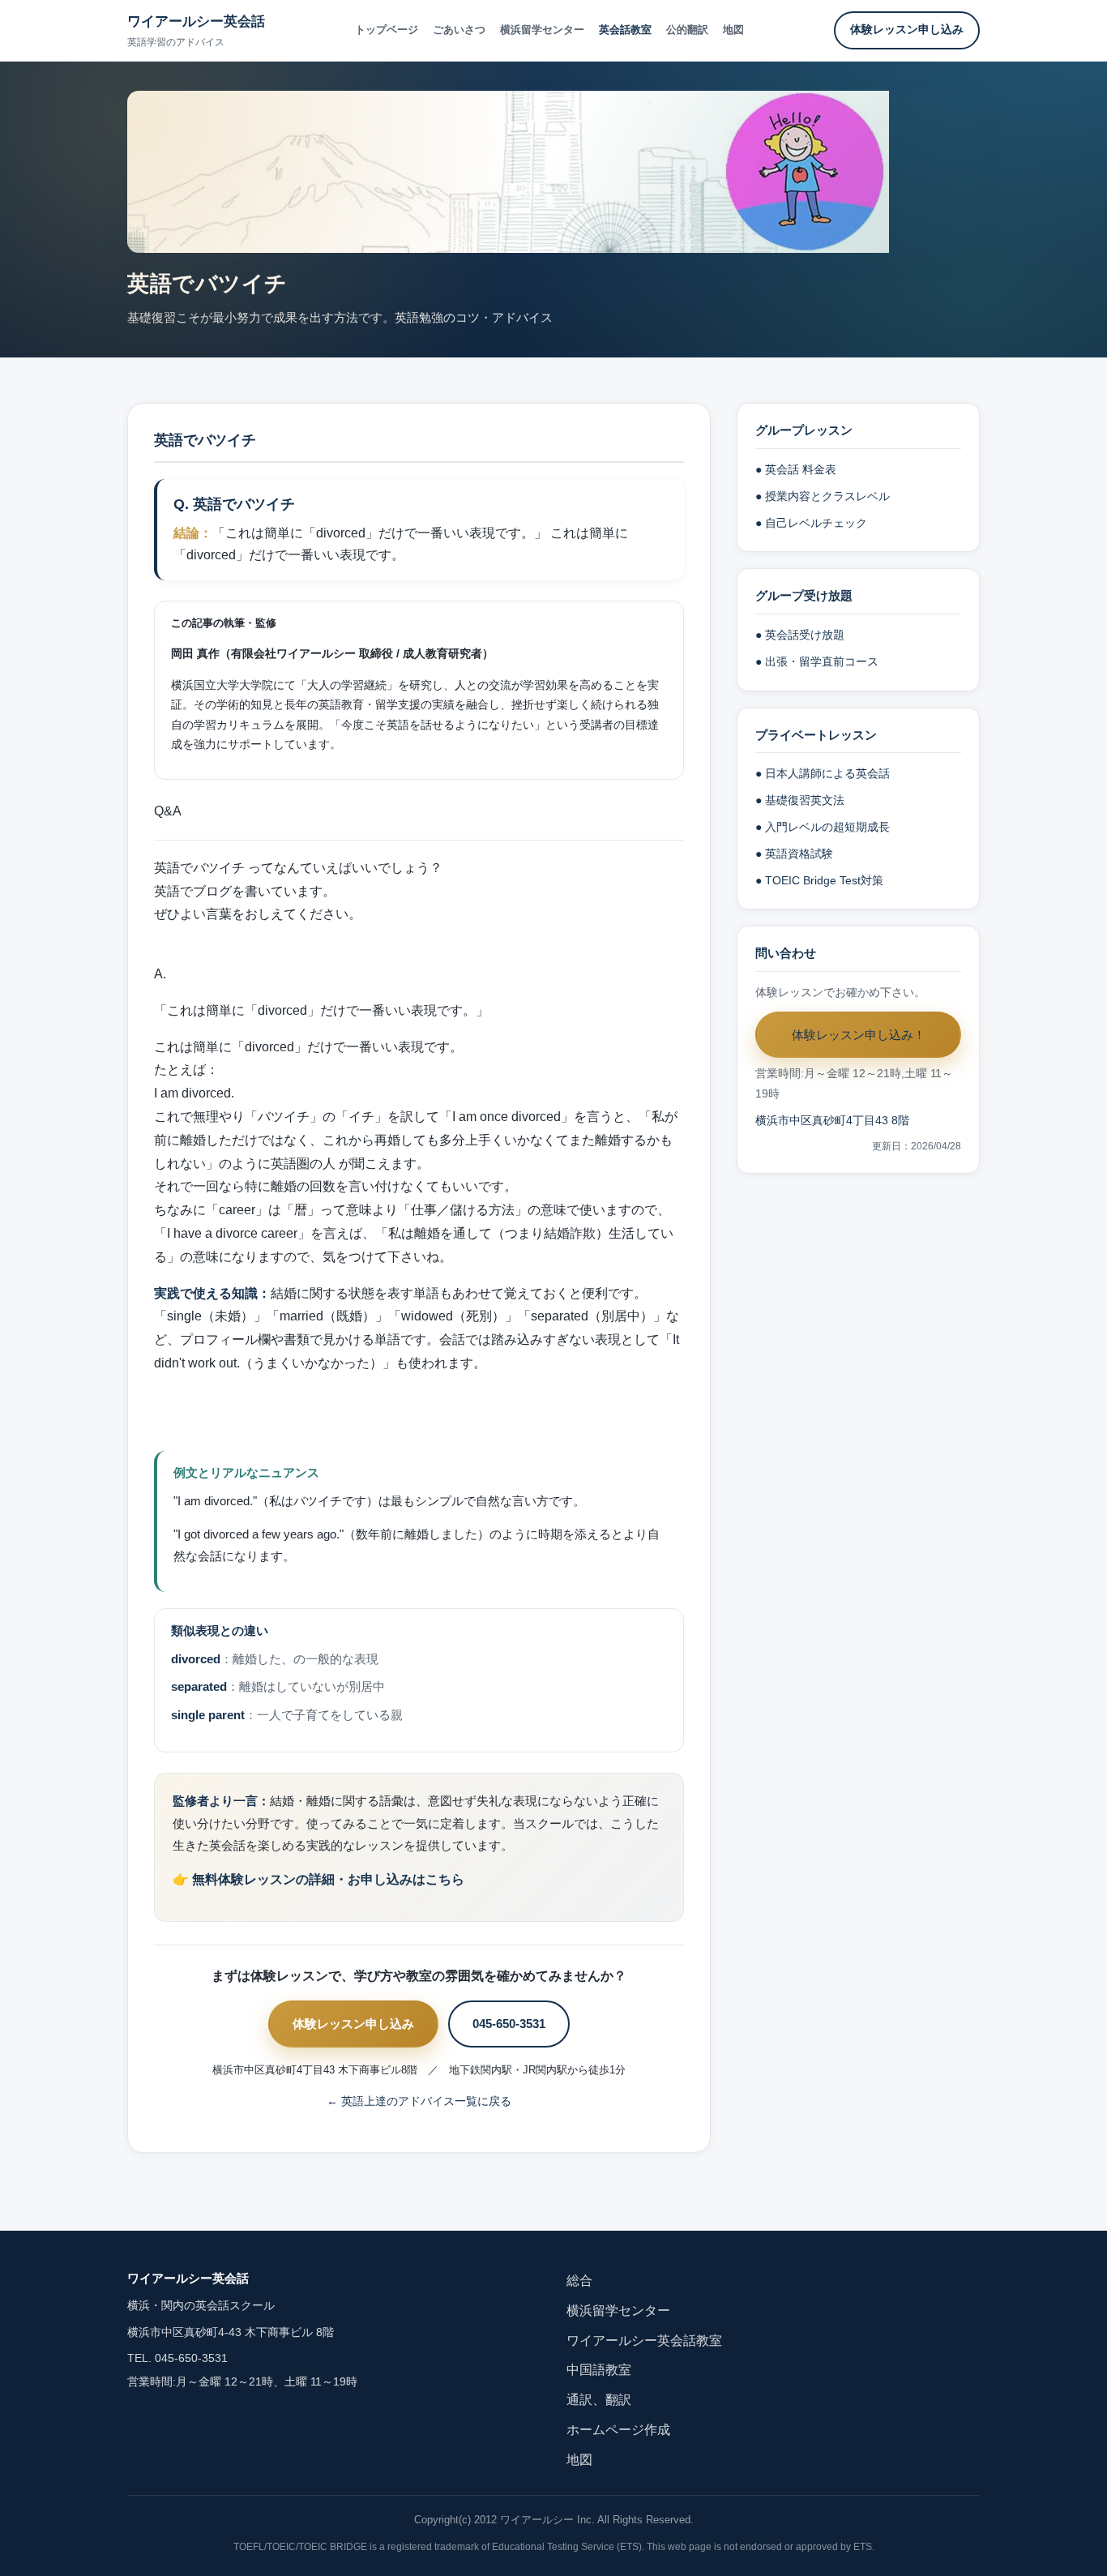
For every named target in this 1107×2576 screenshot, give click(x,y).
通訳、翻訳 (599, 2400)
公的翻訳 (687, 30)
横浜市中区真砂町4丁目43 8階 (832, 1121)
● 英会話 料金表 (796, 470)
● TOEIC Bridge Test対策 (819, 881)
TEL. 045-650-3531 (177, 2358)
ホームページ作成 (618, 2430)
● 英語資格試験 (794, 854)
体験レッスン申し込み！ (859, 1035)
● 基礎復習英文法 (800, 800)
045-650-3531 (509, 2024)
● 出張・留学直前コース (817, 662)
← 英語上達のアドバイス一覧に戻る (419, 2101)
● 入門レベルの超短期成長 (823, 827)
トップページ (387, 30)
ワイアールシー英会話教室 (644, 2341)
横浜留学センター (542, 30)
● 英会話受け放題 (800, 635)
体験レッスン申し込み (907, 30)
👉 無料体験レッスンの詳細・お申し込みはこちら (318, 1879)
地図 (733, 30)
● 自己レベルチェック (811, 523)
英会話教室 (625, 30)
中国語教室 (599, 2370)
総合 (579, 2281)
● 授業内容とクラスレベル (823, 496)
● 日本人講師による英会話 (823, 774)
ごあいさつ (459, 30)
